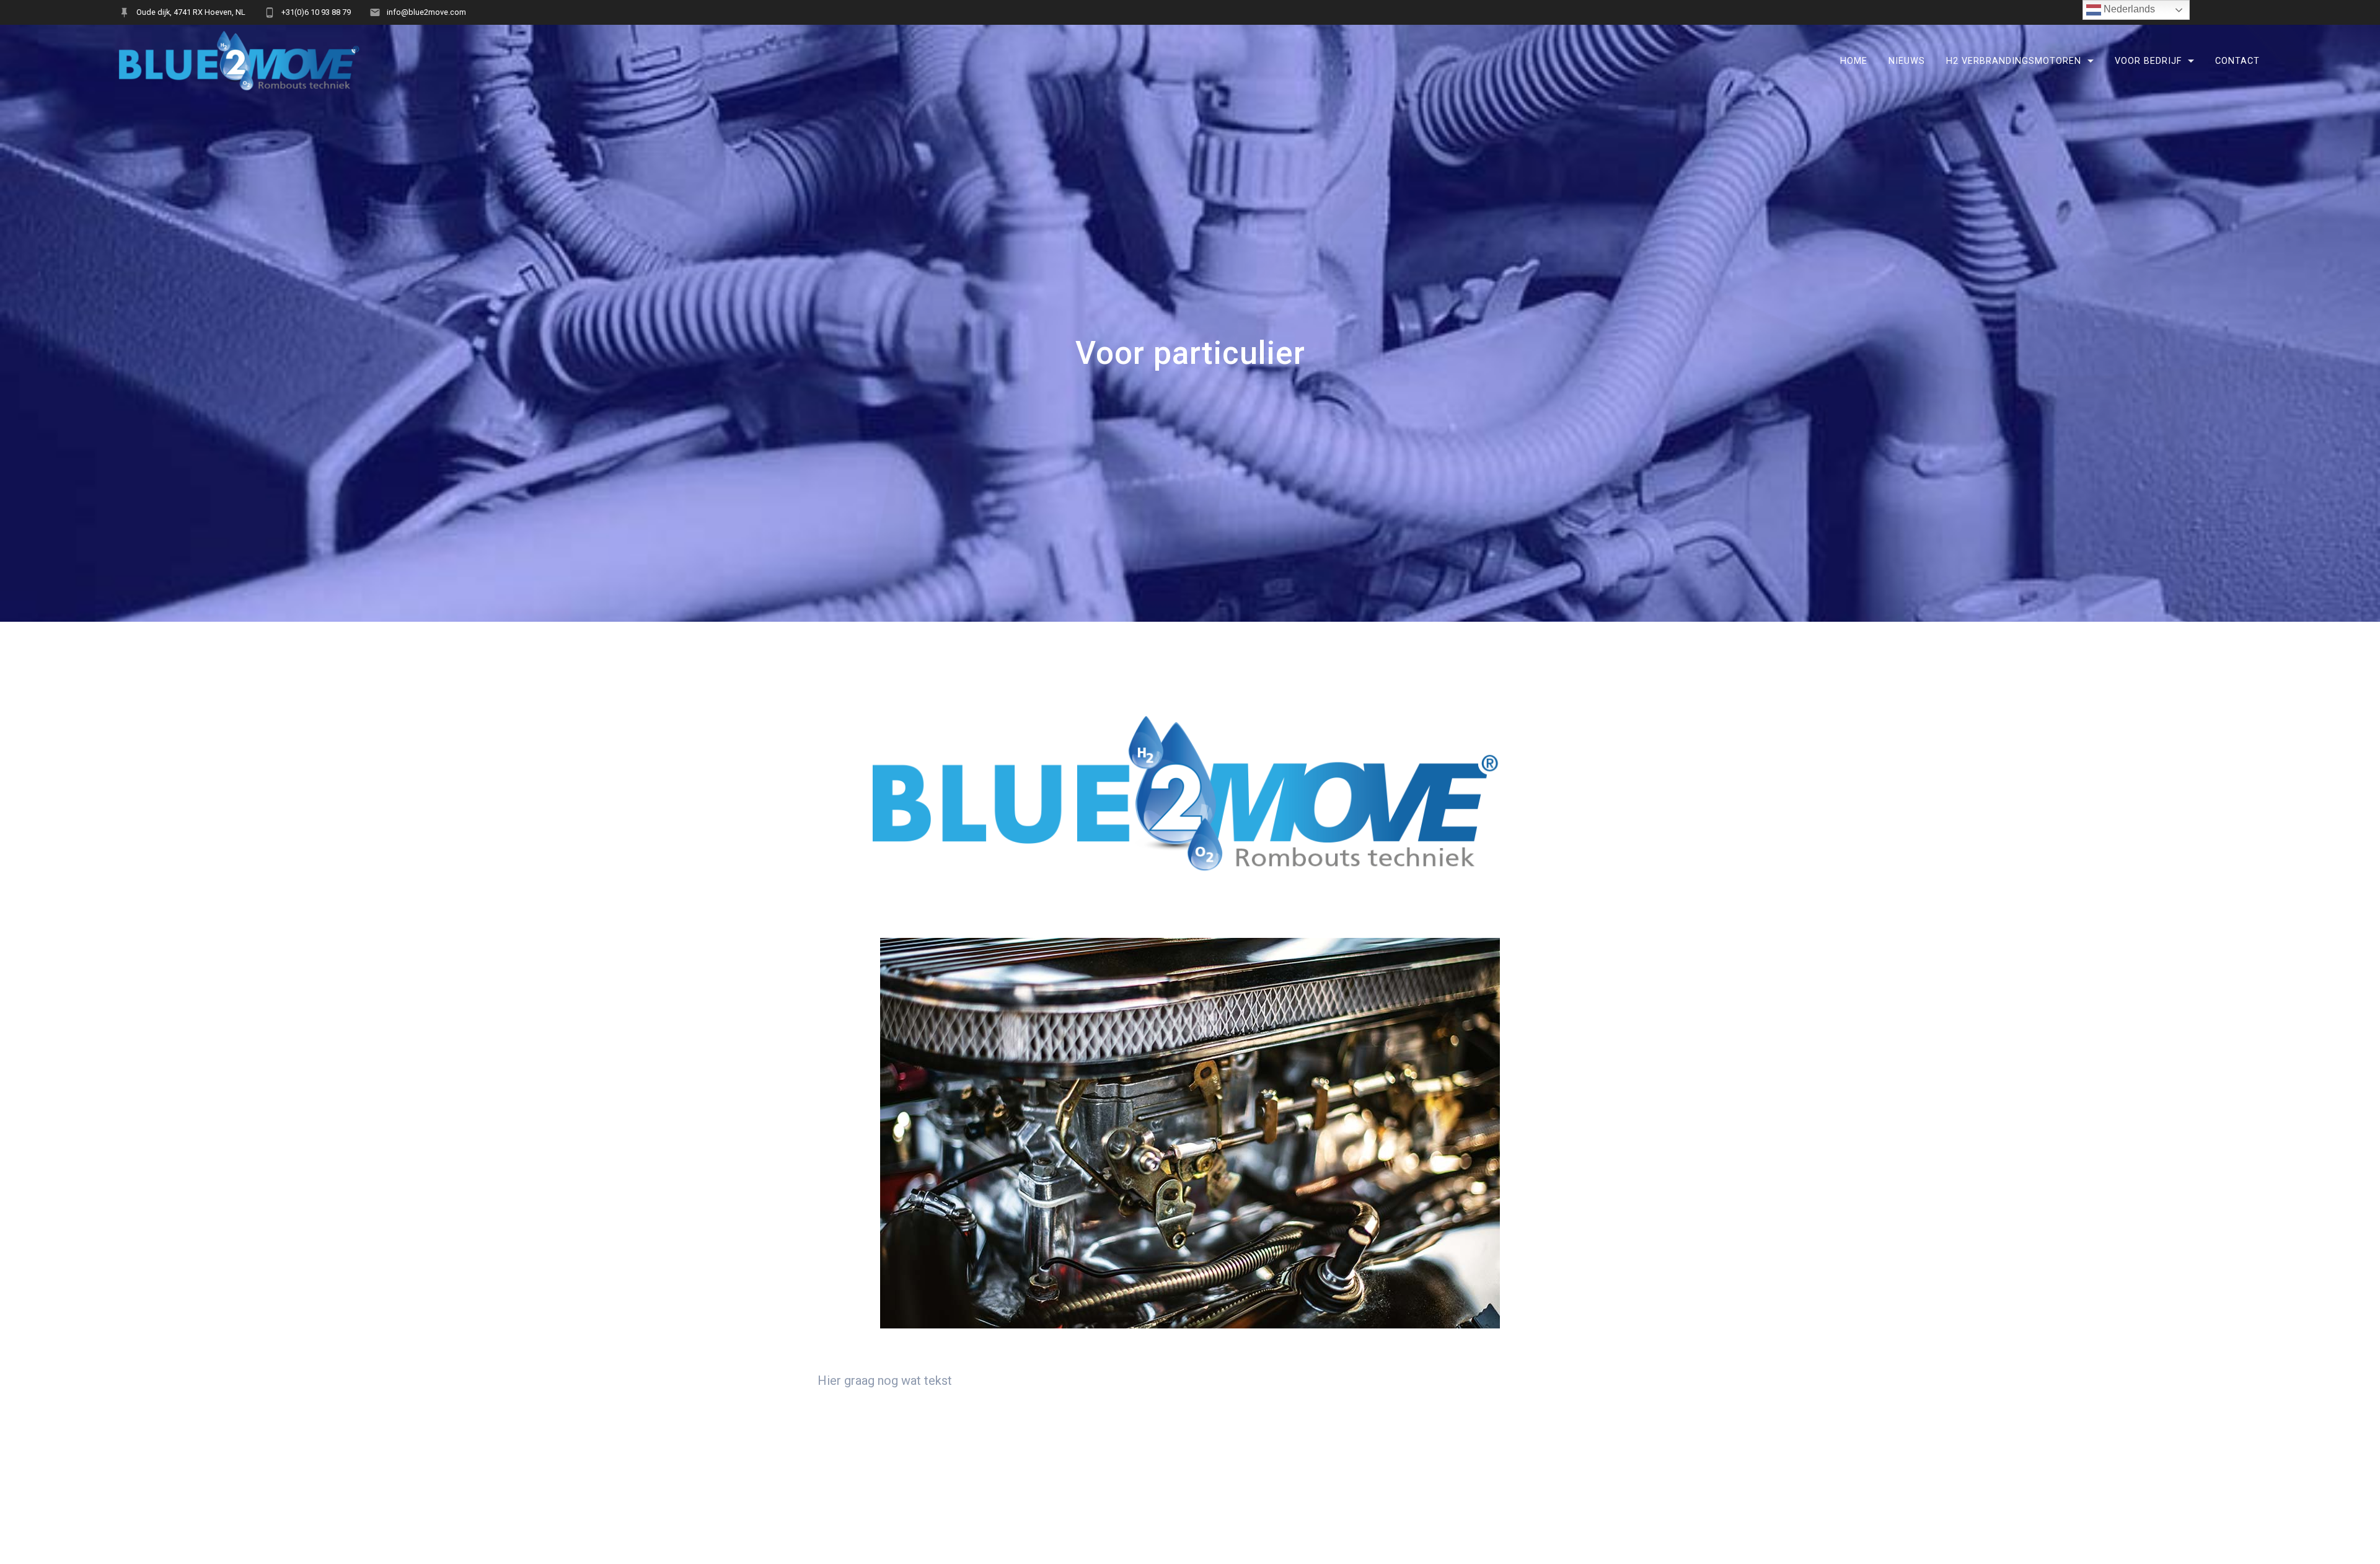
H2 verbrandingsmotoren (2014, 61)
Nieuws (1907, 61)
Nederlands (2128, 9)
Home (1854, 61)
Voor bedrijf (2148, 61)
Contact (2237, 61)
